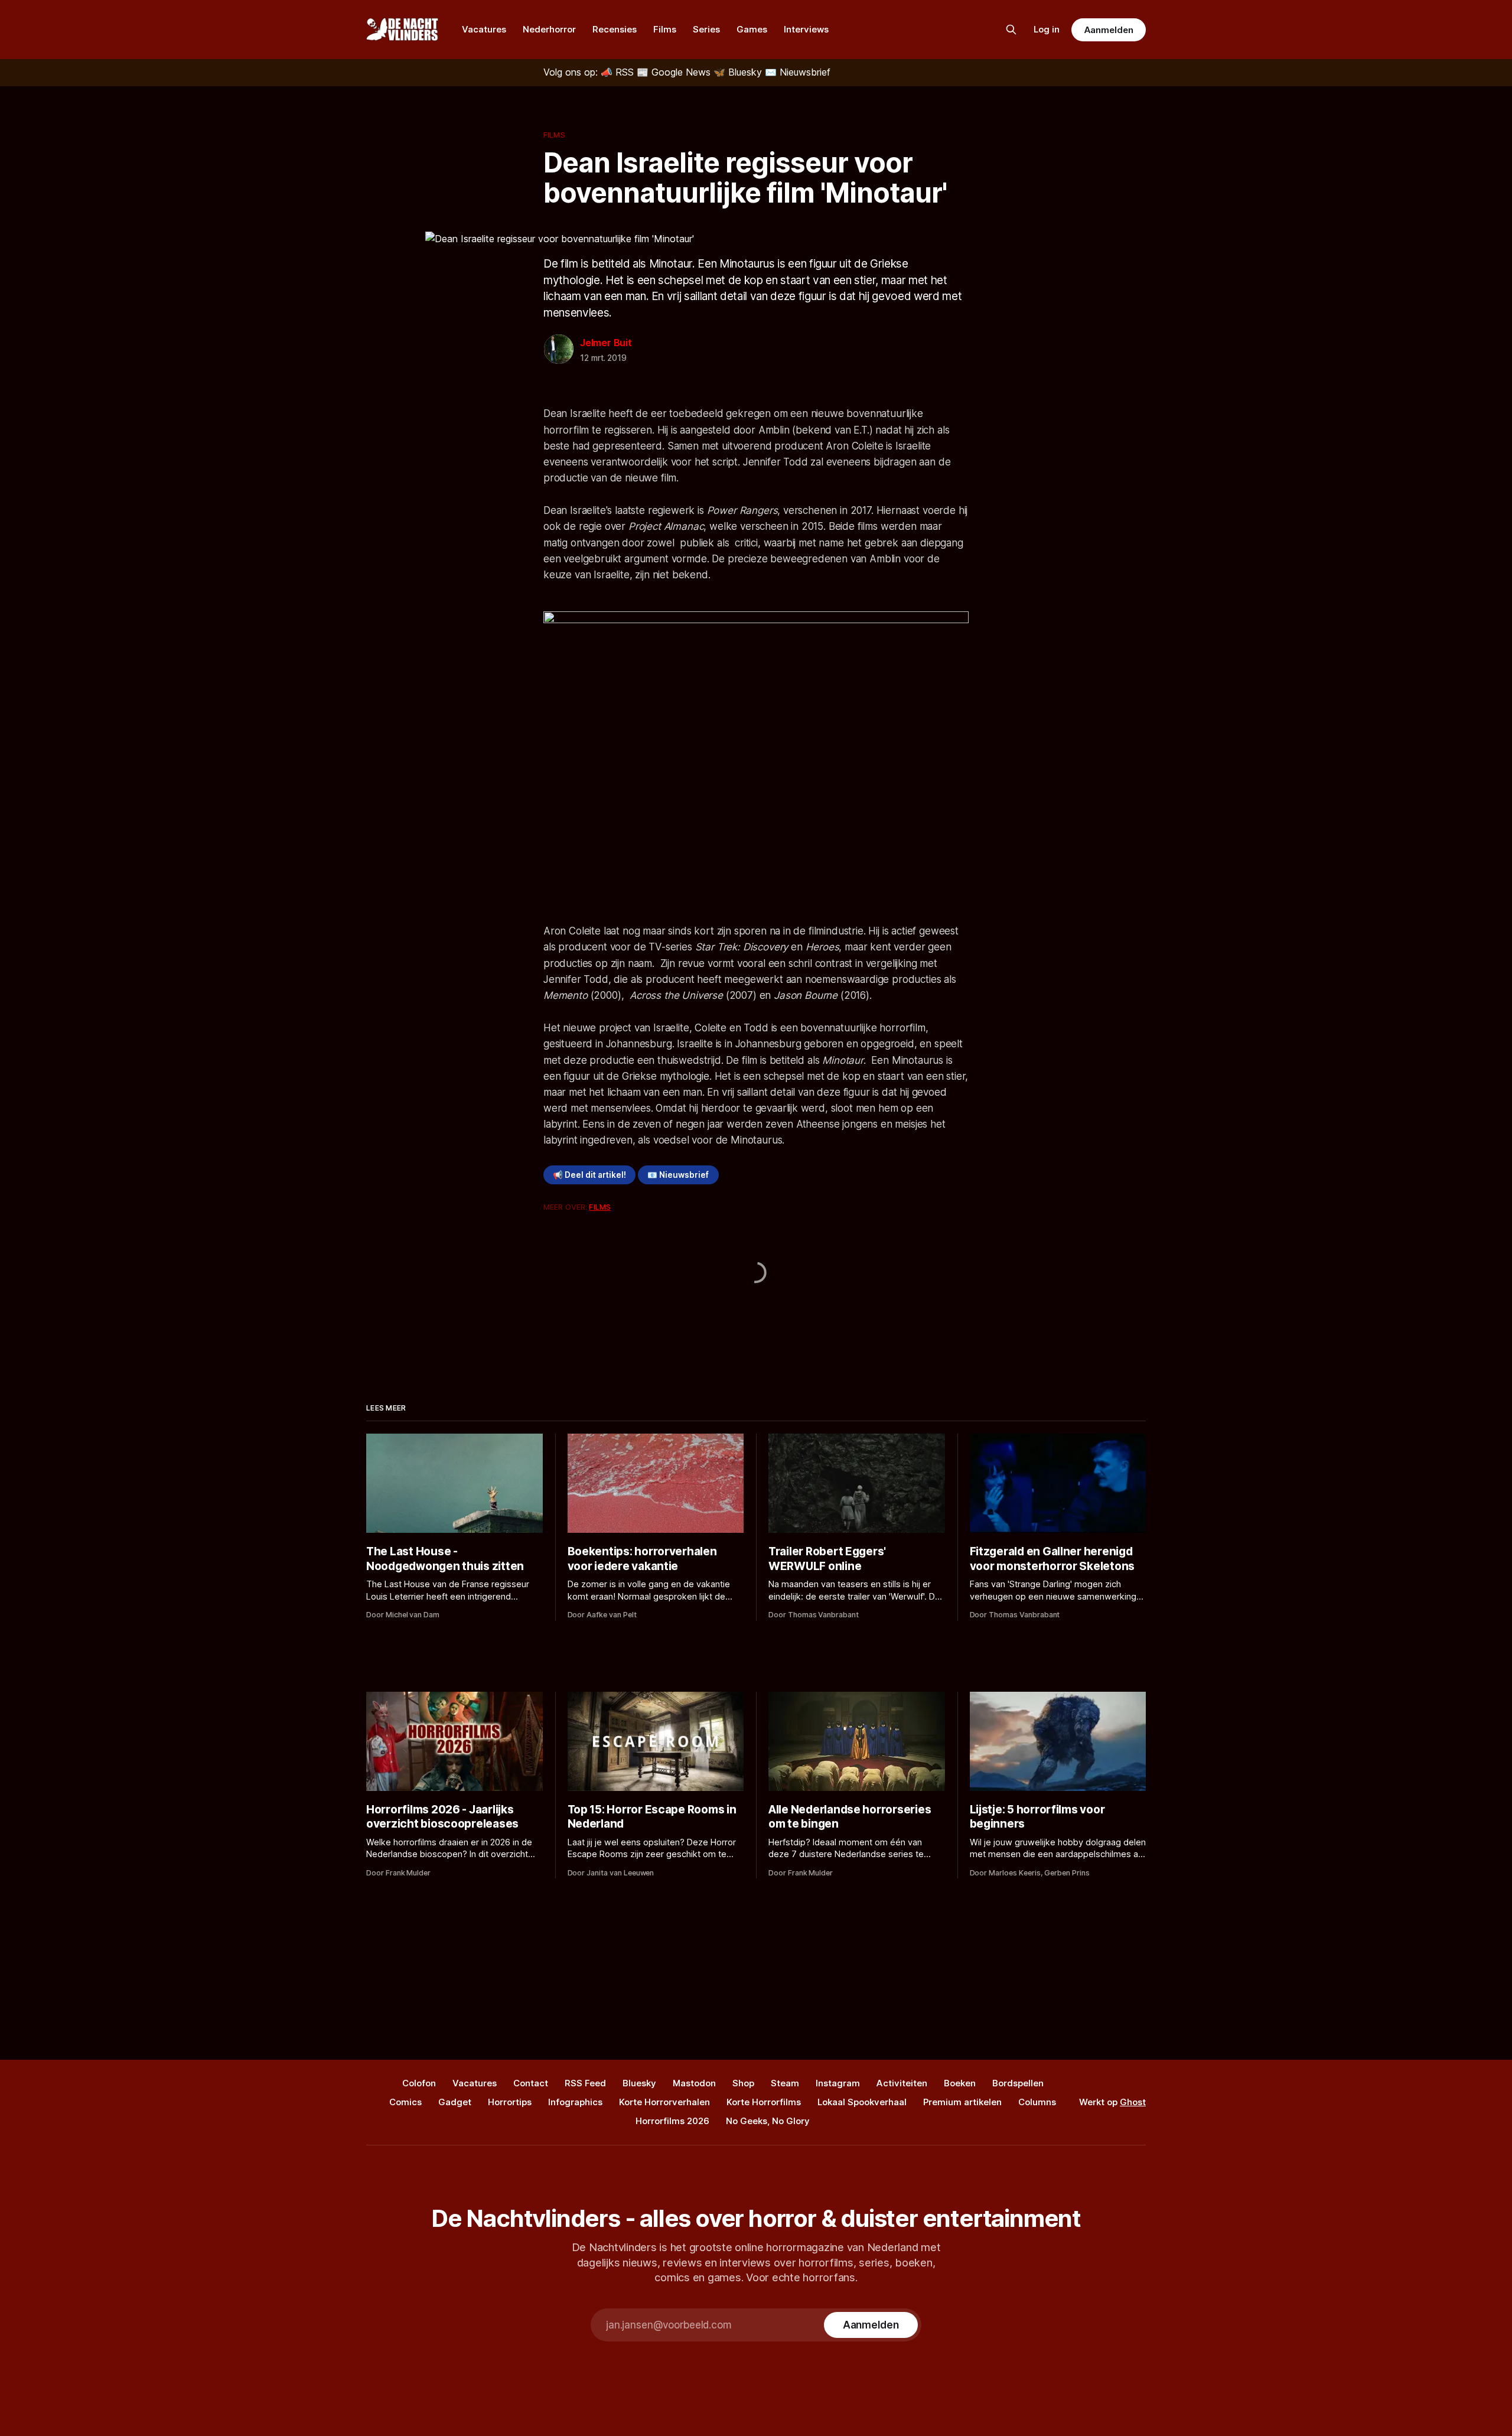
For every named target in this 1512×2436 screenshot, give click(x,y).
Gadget (455, 2102)
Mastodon (694, 2083)
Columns (1037, 2102)
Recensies (615, 29)
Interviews (806, 29)
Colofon (419, 2083)
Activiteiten (902, 2083)
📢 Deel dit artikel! (589, 1175)
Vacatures (484, 29)
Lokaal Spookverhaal (862, 2102)
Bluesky (639, 2083)
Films (665, 29)
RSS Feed (585, 2083)
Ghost (1133, 2102)
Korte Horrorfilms (764, 2102)
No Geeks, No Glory (768, 2121)
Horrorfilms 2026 (672, 2121)
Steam (785, 2083)
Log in (1047, 29)
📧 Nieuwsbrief (678, 1175)
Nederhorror (549, 29)
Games (752, 29)
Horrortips (510, 2102)
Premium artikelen (962, 2102)
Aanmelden (1109, 30)
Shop (743, 2083)
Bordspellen (1018, 2083)
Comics (405, 2102)
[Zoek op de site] (1011, 30)
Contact (531, 2083)
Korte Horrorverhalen (664, 2102)
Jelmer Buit (606, 343)
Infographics (575, 2102)
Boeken (960, 2083)
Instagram (838, 2083)
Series (706, 29)
